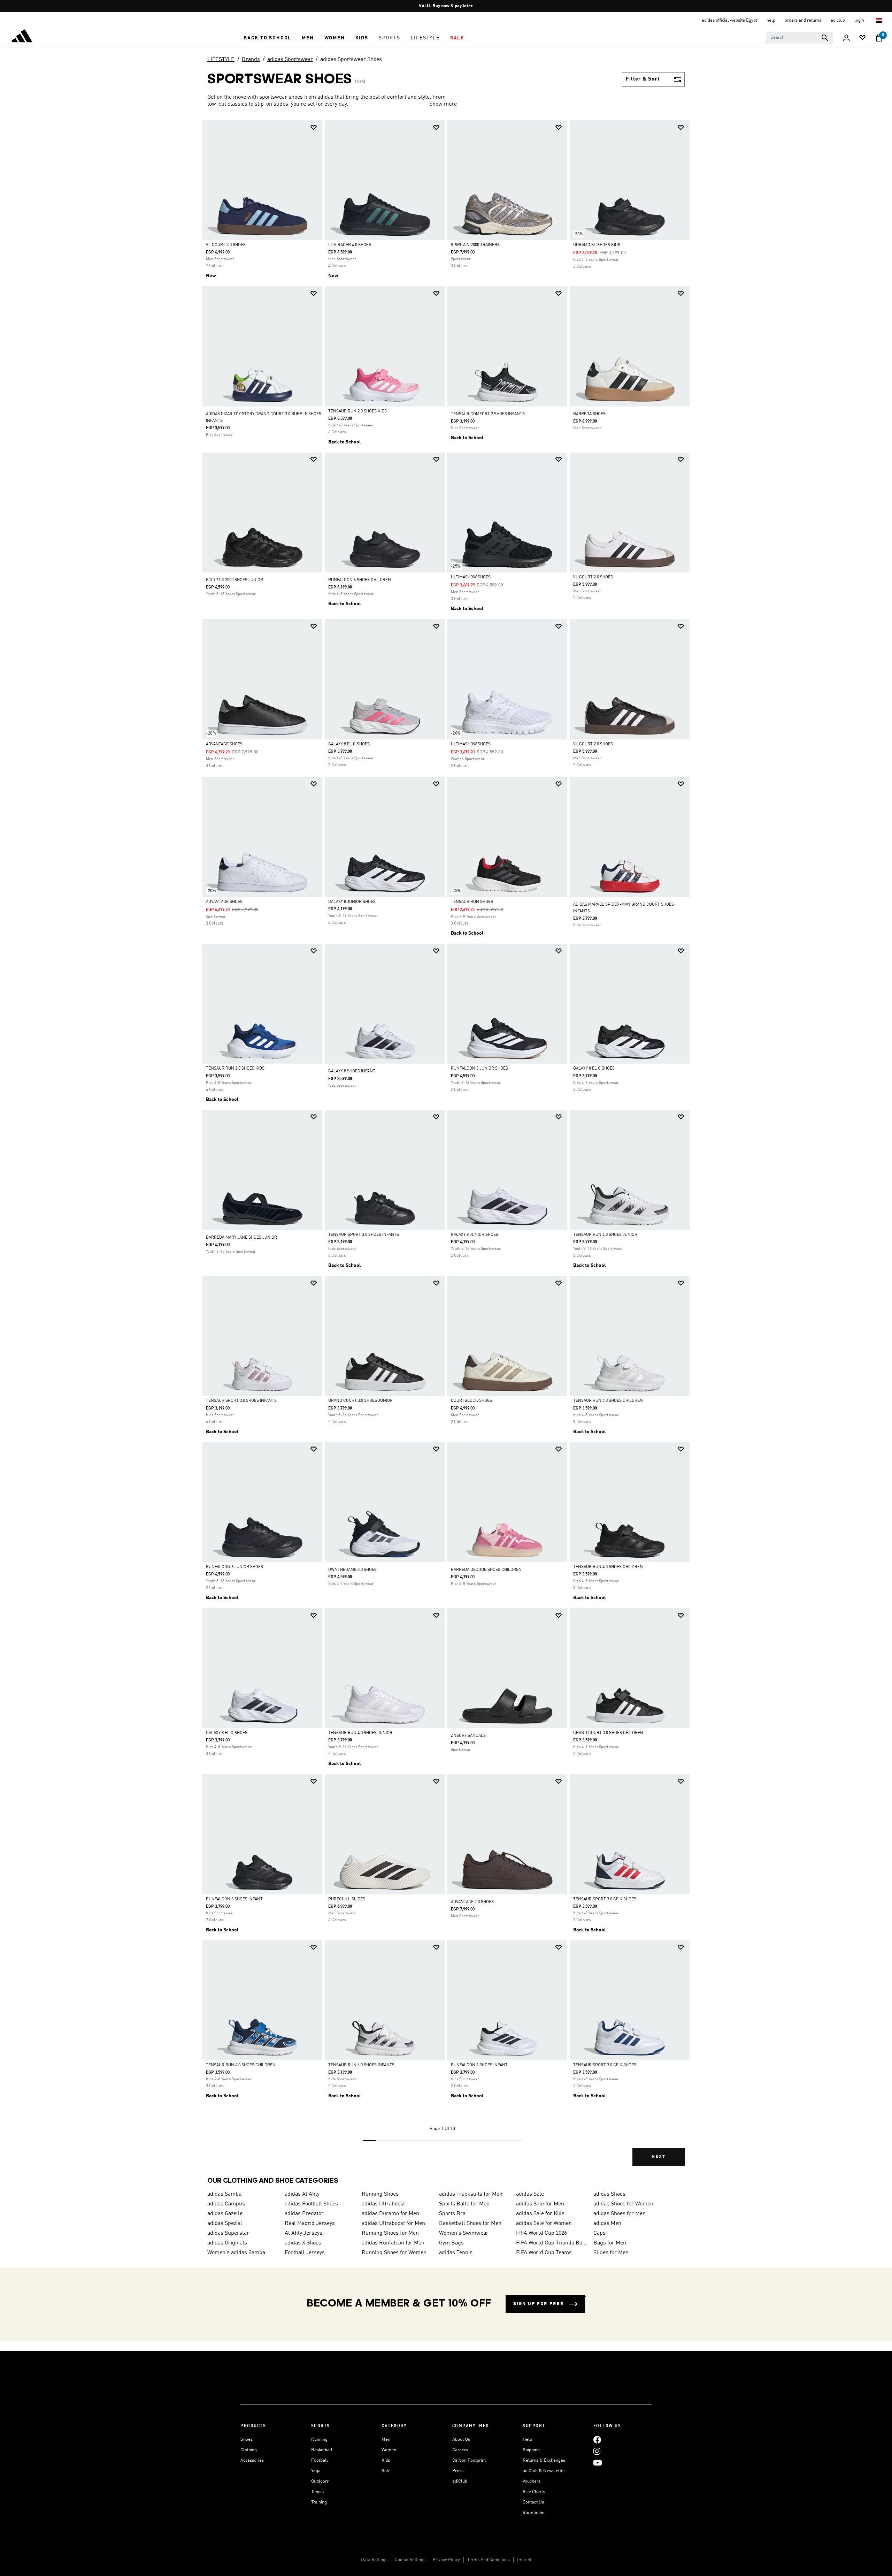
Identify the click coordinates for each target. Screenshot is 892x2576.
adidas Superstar (228, 2233)
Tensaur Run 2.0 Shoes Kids (357, 411)
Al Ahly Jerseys (303, 2233)
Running (319, 2440)
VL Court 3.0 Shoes (226, 245)
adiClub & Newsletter (544, 2471)
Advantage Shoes (224, 744)
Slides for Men (611, 2253)
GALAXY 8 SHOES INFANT (352, 1071)
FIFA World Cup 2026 (541, 2233)
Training (319, 2502)
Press (458, 2471)
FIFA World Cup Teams (544, 2253)
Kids (386, 2460)
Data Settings (374, 2560)
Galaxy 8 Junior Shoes (352, 902)
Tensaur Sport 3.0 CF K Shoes (605, 1899)
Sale (386, 2471)
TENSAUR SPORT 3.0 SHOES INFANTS (364, 1235)
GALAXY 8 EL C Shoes (349, 744)
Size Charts (534, 2492)
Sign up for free (539, 2304)
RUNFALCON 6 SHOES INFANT (234, 1899)
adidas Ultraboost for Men (393, 2224)
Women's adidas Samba (236, 2253)
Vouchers (532, 2481)
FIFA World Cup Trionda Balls (552, 2243)
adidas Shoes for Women (623, 2204)
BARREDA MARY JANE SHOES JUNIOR (241, 1238)
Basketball (322, 2450)
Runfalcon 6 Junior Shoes (479, 1069)
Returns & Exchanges (544, 2460)
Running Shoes (380, 2194)
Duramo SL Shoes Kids (597, 245)
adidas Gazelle (225, 2214)
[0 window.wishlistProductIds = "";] (862, 38)
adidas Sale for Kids (540, 2214)
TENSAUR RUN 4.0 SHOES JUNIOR (605, 1235)
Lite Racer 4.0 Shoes (350, 245)
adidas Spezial (225, 2224)
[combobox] (799, 38)
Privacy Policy (446, 2560)
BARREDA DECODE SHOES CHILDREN (486, 1570)
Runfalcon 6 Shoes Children (360, 580)
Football (320, 2460)
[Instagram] (597, 2451)
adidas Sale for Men (540, 2204)
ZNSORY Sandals (468, 1736)
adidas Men (607, 2224)
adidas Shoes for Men (620, 2214)
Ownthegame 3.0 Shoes (352, 1570)
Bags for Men (610, 2243)
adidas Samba (224, 2194)
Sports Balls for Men (464, 2204)
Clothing (249, 2450)
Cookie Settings (410, 2560)
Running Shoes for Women (394, 2253)
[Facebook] (597, 2440)
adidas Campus (226, 2204)
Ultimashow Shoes (471, 577)
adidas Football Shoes (311, 2204)
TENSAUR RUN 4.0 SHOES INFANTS (361, 2065)
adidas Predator (304, 2214)
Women (389, 2450)
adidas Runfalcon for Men (393, 2243)
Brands (251, 60)
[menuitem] (267, 38)
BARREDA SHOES (589, 414)
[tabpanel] (446, 1149)
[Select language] (879, 20)
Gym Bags (451, 2243)
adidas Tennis (456, 2253)
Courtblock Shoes (471, 1401)
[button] (267, 38)
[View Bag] (879, 38)
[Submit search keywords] (825, 38)
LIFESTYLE (221, 60)
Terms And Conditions (489, 2560)
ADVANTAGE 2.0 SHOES (472, 1902)
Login (860, 20)
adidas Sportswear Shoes (351, 60)
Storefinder (534, 2513)
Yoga (316, 2471)
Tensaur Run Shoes (472, 902)
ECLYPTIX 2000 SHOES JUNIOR (234, 580)
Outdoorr (320, 2481)
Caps (599, 2233)
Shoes (247, 2440)
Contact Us (533, 2502)
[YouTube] (598, 2463)
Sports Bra (452, 2214)
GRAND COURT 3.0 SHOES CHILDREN (608, 1733)
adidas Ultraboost (383, 2204)
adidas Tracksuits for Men (471, 2194)
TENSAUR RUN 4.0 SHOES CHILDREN (608, 1401)
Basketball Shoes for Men (470, 2224)
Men (386, 2440)
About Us (461, 2440)
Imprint (524, 2560)
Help (527, 2440)
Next (659, 2157)
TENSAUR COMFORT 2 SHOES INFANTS (488, 414)
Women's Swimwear (464, 2233)
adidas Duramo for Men (390, 2214)
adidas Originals (227, 2243)
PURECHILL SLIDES (347, 1899)
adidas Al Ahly (302, 2194)
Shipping (531, 2450)
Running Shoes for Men (390, 2233)
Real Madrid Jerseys (310, 2224)
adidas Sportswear (290, 60)
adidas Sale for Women (544, 2224)
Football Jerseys (305, 2253)
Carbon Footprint (469, 2460)
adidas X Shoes (303, 2243)
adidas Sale (530, 2194)
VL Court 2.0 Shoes (593, 577)
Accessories (252, 2460)
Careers (460, 2450)
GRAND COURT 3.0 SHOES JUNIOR (360, 1401)
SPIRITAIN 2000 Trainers (475, 245)
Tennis (317, 2492)
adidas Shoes (609, 2194)
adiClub (460, 2481)
